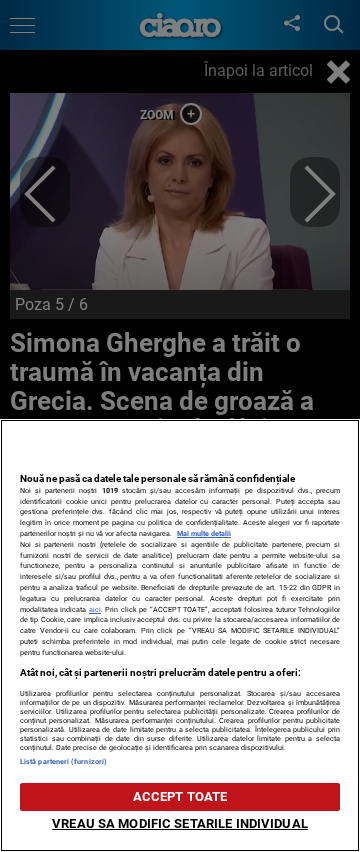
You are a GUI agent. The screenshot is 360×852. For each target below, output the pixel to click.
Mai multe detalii (204, 533)
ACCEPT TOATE (180, 796)
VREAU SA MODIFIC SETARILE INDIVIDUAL (180, 823)
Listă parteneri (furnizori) (63, 761)
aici (95, 609)
